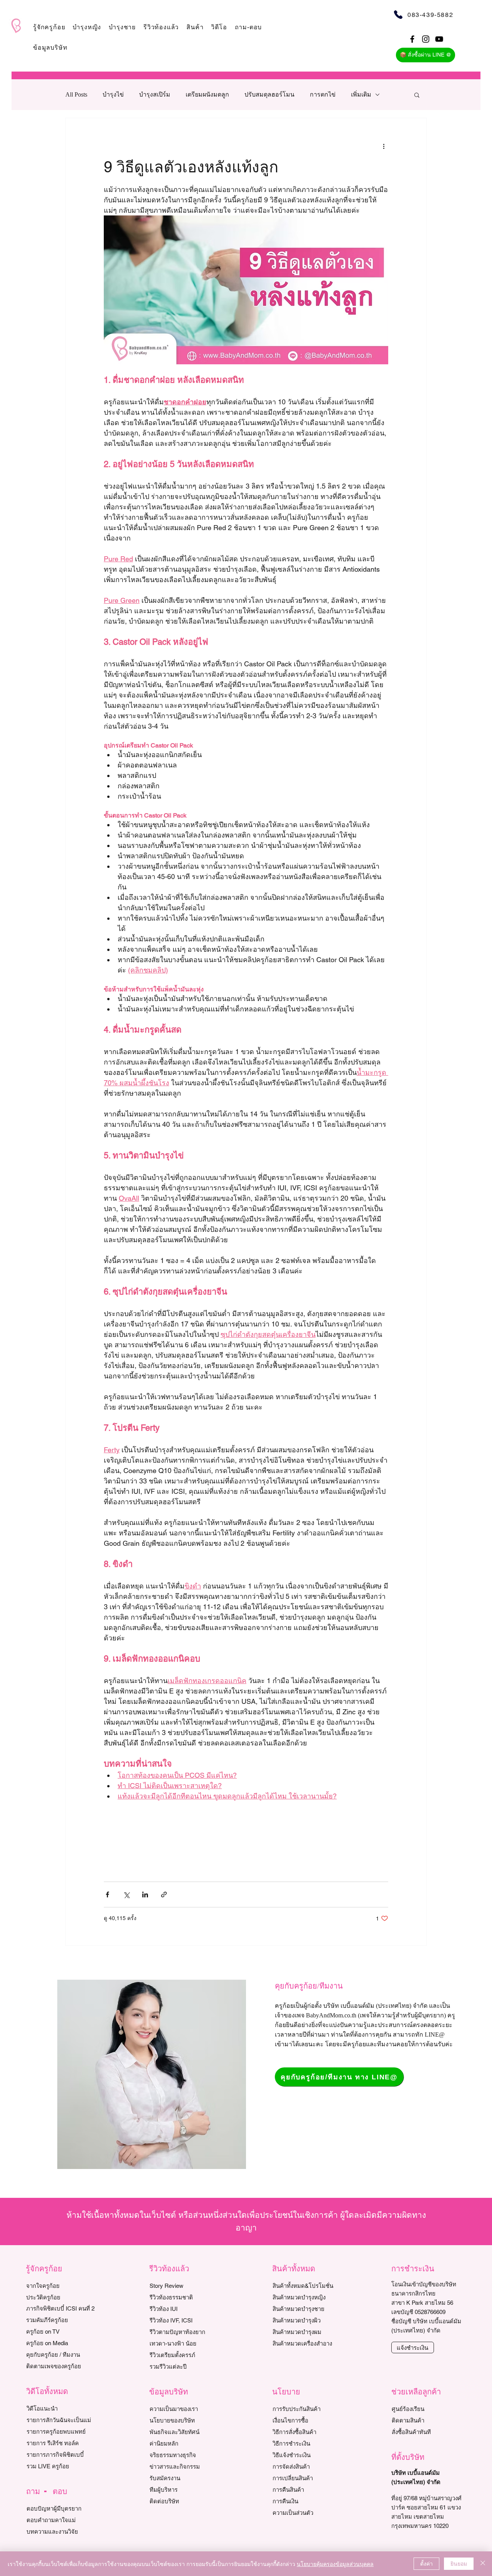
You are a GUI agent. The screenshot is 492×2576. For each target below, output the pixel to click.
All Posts (76, 94)
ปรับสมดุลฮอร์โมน (269, 94)
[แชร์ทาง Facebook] (107, 1894)
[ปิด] (483, 2564)
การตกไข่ (323, 94)
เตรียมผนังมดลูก (207, 94)
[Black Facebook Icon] (412, 39)
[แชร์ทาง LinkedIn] (145, 1894)
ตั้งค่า (426, 2563)
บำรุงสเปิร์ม (155, 94)
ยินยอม (459, 2563)
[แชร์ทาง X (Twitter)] (126, 1894)
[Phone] (398, 14)
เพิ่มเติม (361, 94)
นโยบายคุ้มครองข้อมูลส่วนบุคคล (335, 2564)
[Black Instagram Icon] (426, 39)
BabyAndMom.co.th (331, 2015)
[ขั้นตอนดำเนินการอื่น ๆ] (384, 146)
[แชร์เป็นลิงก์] (164, 1894)
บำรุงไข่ (113, 94)
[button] (49, 27)
